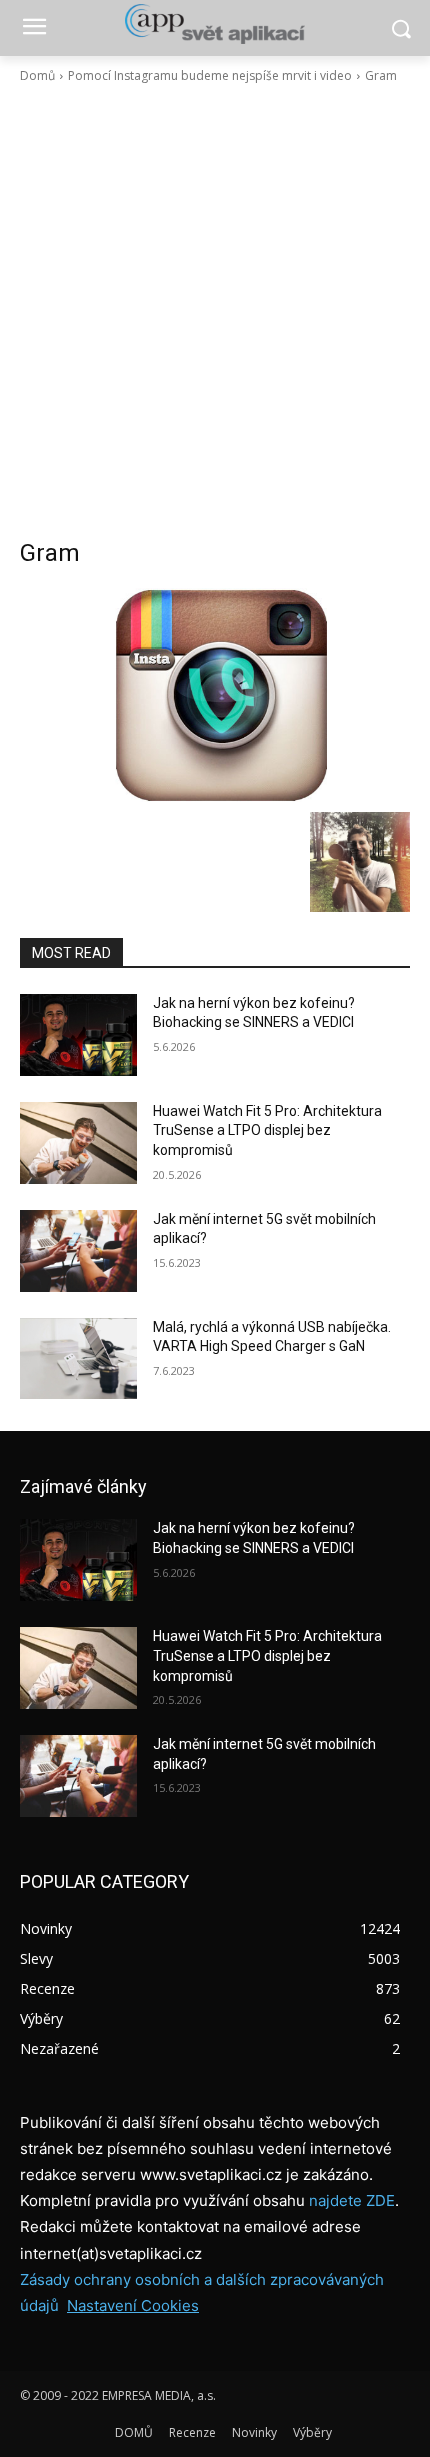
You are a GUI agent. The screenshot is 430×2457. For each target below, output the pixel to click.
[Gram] (215, 695)
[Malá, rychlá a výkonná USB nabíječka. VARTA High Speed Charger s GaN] (78, 1359)
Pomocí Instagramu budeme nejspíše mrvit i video (210, 75)
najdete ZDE (352, 2200)
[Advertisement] (215, 311)
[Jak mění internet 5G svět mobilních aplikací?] (78, 1251)
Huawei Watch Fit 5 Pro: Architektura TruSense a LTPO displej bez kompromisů (267, 1130)
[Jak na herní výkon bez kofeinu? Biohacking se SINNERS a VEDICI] (78, 1035)
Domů (37, 75)
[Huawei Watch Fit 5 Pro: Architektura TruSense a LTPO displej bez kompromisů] (78, 1143)
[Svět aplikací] (215, 24)
